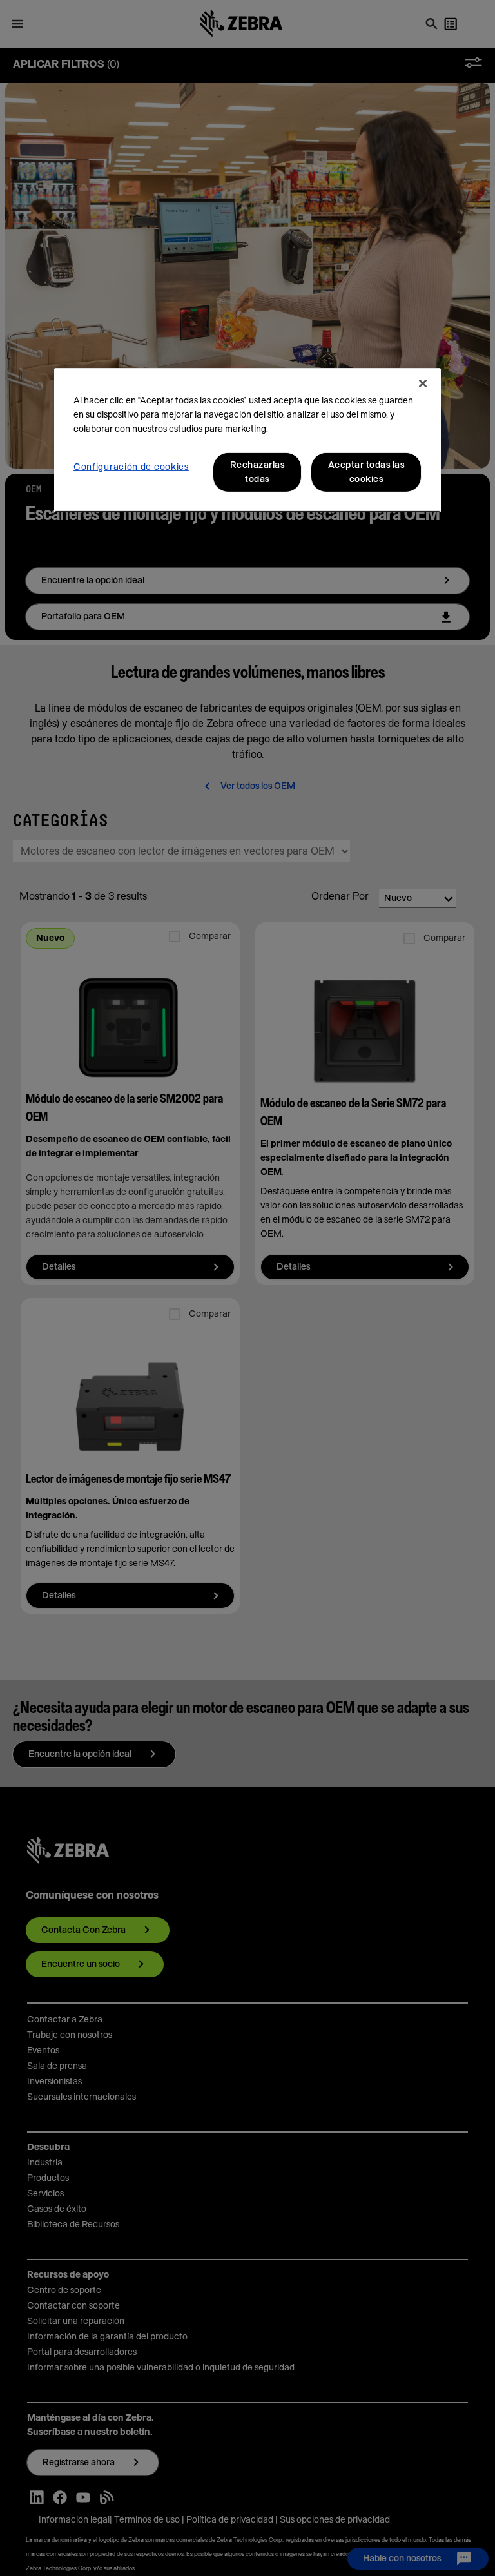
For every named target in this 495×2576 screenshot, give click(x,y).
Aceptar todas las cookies (366, 472)
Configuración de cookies (131, 467)
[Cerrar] (423, 383)
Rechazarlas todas (257, 472)
